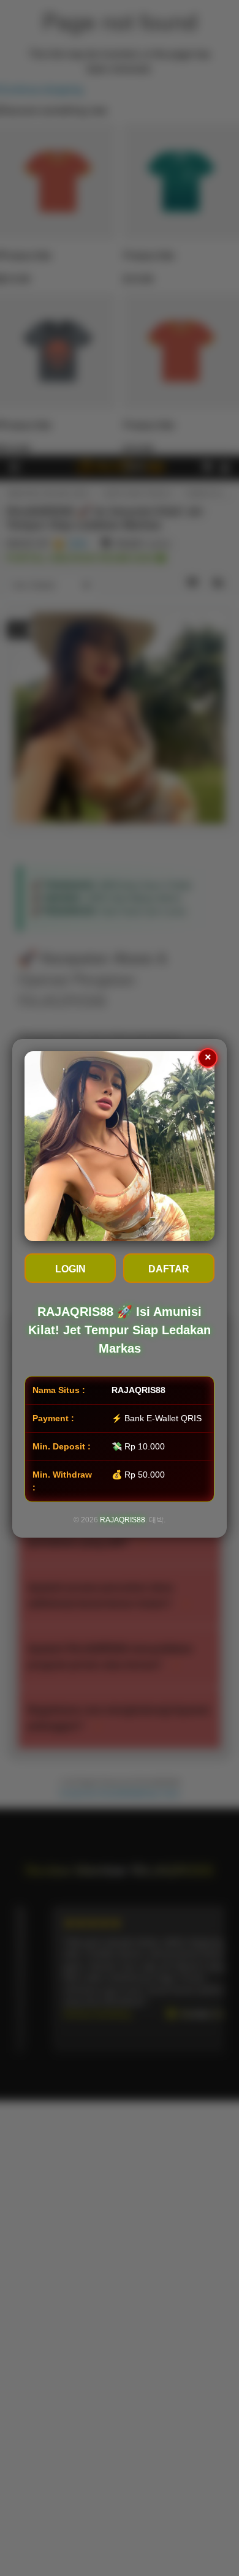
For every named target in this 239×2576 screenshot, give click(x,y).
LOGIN (70, 1269)
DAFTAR (169, 1269)
